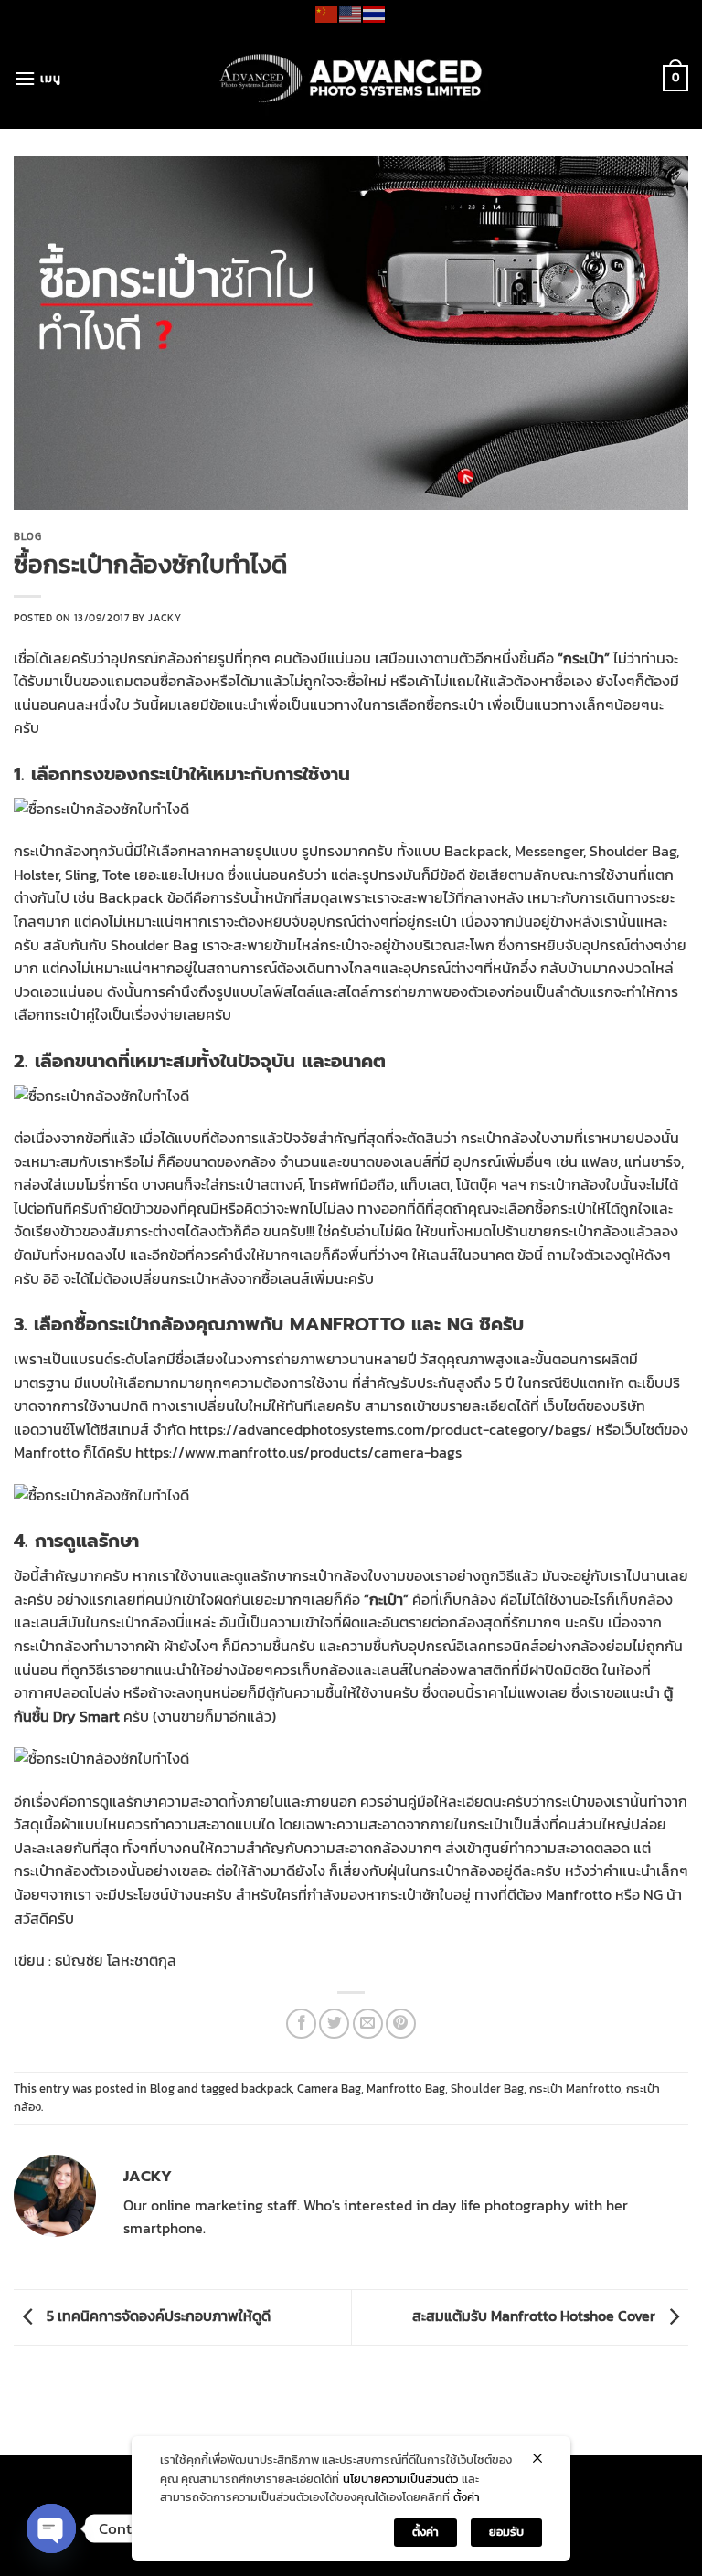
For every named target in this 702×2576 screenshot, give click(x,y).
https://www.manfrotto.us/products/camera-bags (298, 1452)
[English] (351, 13)
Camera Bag (329, 2088)
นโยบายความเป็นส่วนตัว (400, 2479)
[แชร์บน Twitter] (334, 2024)
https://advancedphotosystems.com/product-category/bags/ (391, 1429)
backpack (266, 2088)
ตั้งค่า (467, 2497)
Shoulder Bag (487, 2088)
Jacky (165, 618)
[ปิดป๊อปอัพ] (537, 2458)
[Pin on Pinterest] (401, 2024)
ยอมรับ (506, 2532)
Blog (27, 536)
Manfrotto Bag (406, 2088)
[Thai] (375, 13)
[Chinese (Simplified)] (327, 13)
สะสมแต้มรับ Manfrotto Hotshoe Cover (536, 2316)
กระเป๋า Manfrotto (575, 2088)
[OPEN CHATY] (51, 2528)
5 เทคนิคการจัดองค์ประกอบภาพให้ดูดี (157, 2316)
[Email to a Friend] (368, 2024)
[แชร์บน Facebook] (301, 2024)
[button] (37, 78)
